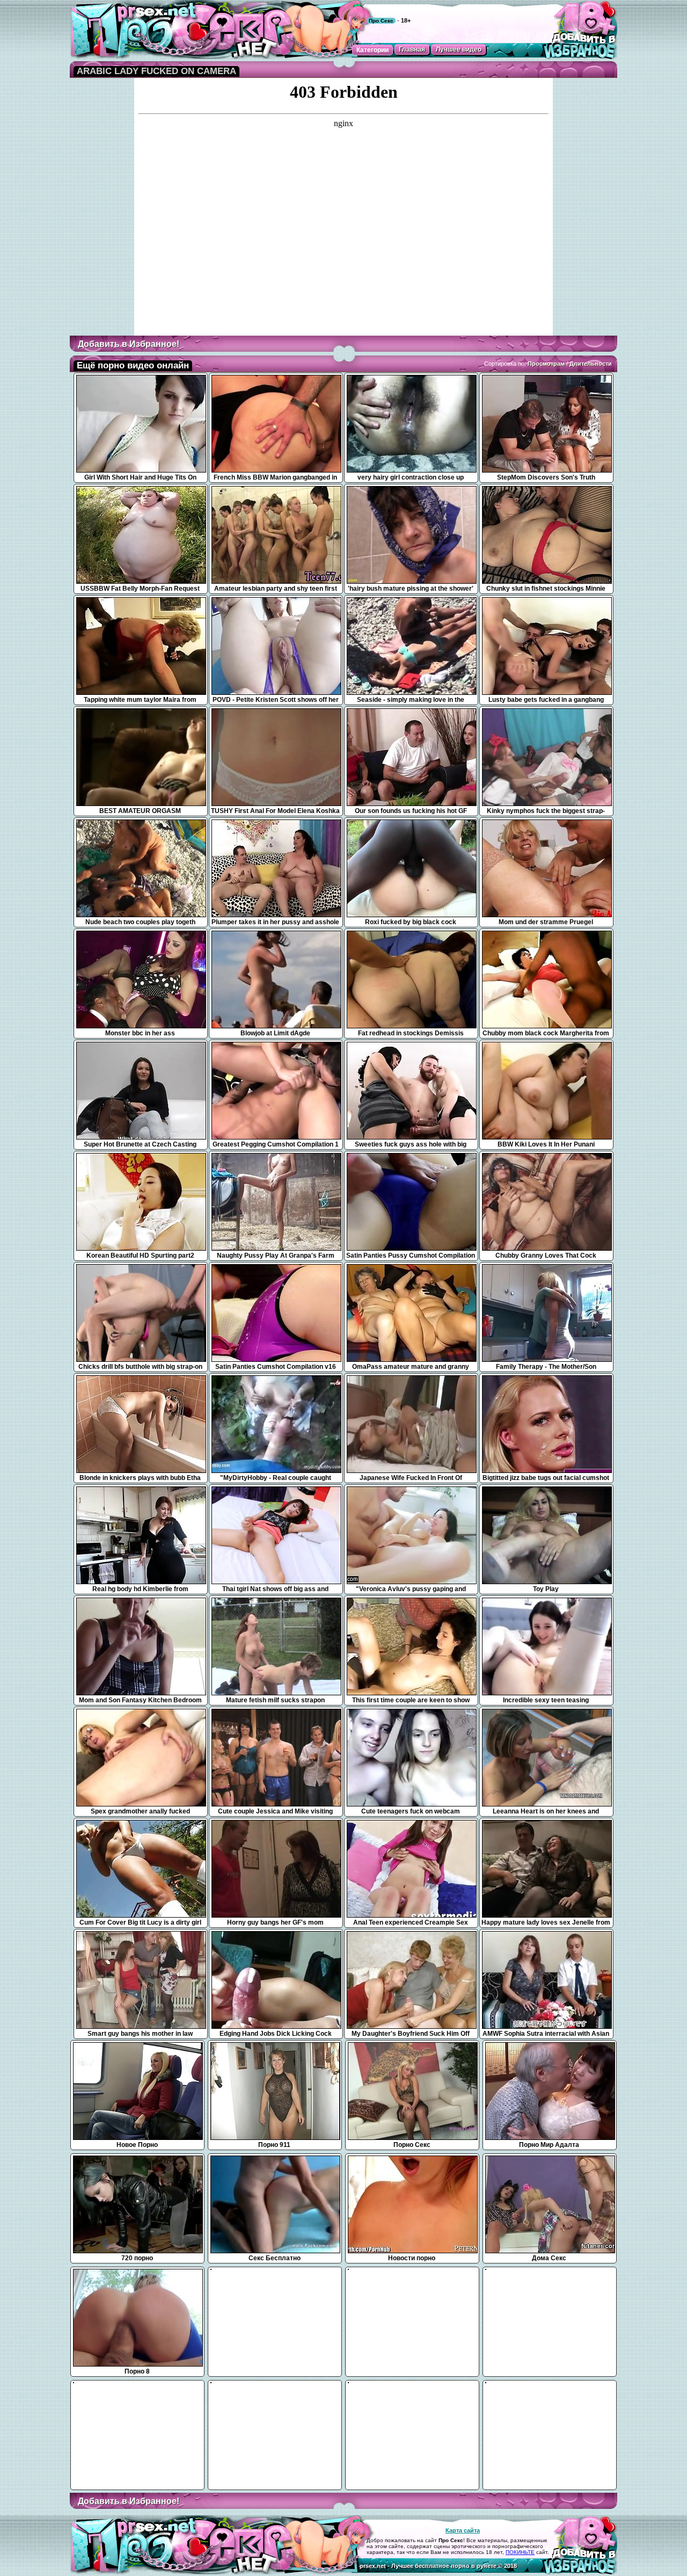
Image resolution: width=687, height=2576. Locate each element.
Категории (372, 50)
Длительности (591, 364)
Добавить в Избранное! (129, 344)
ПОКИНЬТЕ (520, 2552)
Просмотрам (546, 364)
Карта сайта (463, 2530)
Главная (412, 49)
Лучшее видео (459, 49)
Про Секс (381, 21)
